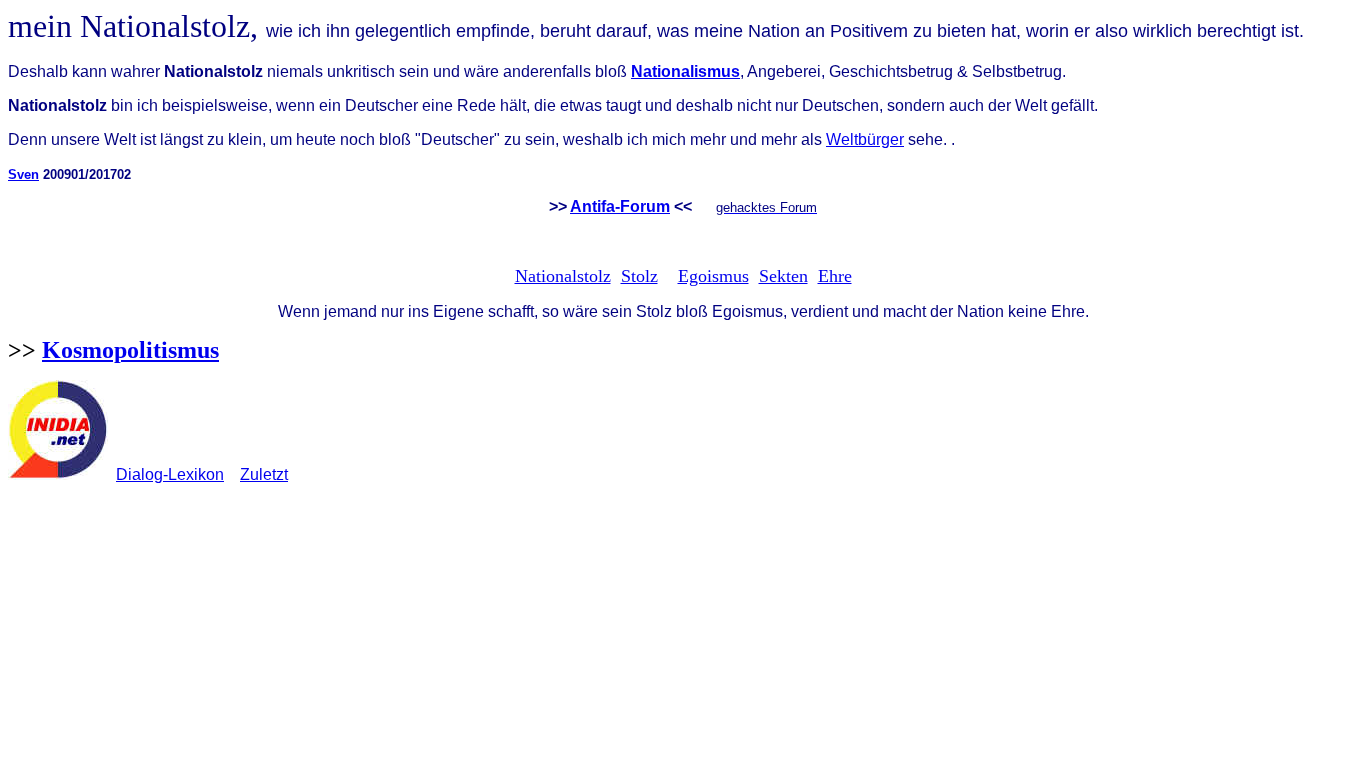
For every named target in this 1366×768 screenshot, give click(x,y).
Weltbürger (865, 139)
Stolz (639, 276)
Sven (23, 174)
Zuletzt (264, 474)
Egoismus (713, 276)
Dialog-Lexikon (170, 474)
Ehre (835, 276)
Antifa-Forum (620, 206)
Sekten (783, 276)
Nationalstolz (563, 276)
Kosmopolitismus (130, 350)
